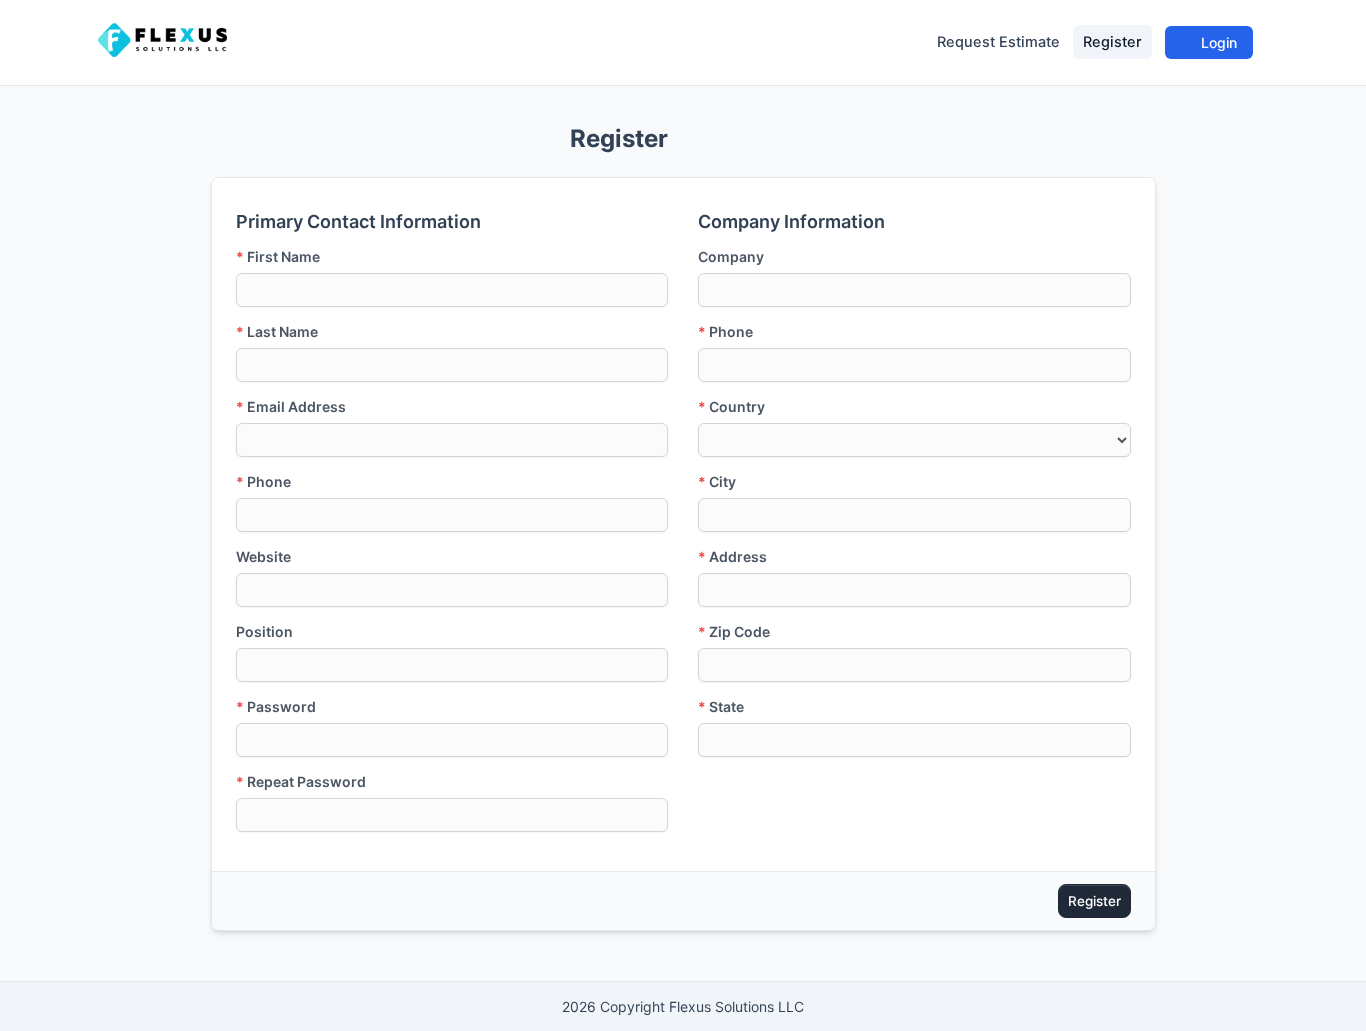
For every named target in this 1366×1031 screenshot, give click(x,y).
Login (1217, 42)
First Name (278, 256)
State (721, 706)
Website (263, 556)
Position (264, 631)
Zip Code (734, 631)
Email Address (291, 406)
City (717, 481)
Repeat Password (301, 781)
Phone (263, 481)
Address (732, 556)
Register (1112, 42)
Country (731, 406)
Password (276, 706)
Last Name (277, 331)
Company (731, 256)
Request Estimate (998, 42)
